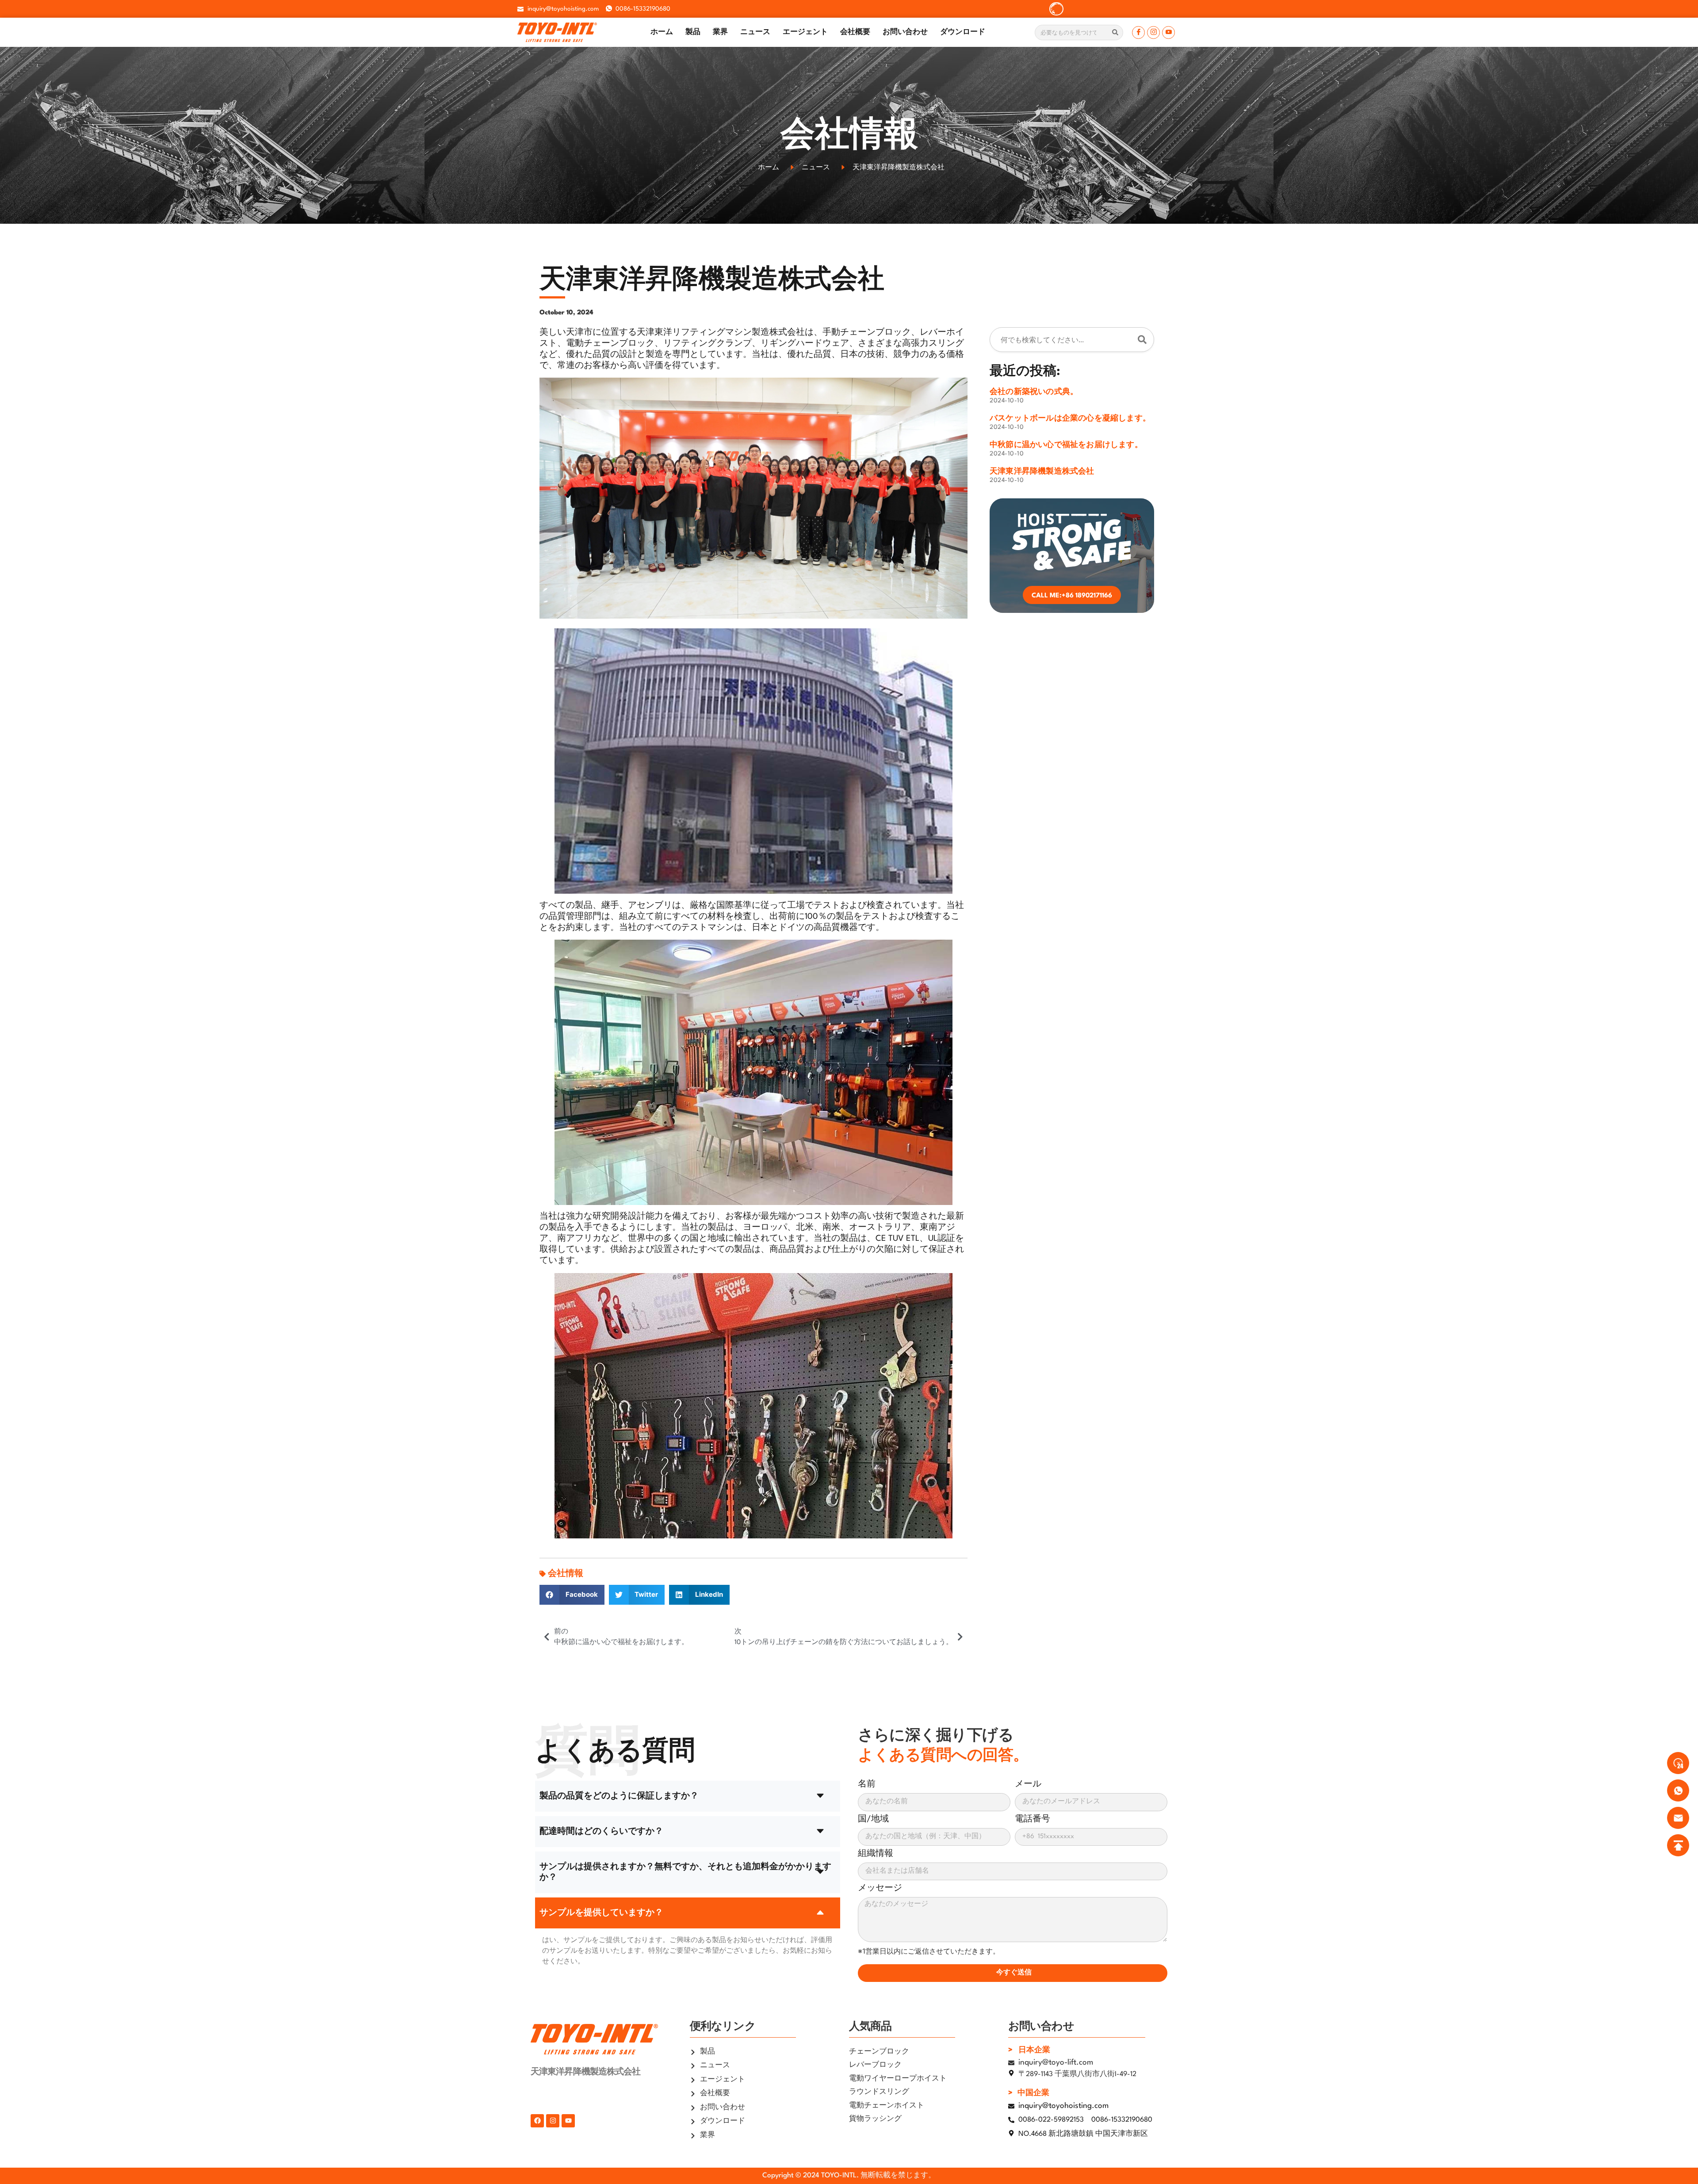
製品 (693, 32)
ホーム (662, 32)
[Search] (1115, 33)
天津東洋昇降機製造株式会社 (1042, 472)
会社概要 (855, 32)
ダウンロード (963, 32)
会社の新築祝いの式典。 (1034, 392)
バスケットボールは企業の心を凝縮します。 (1070, 419)
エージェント (805, 32)
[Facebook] (1138, 33)
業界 (720, 32)
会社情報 (566, 1574)
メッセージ (880, 1888)
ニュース (755, 32)
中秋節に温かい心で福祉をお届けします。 (1066, 445)
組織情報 (876, 1854)
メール (1028, 1784)
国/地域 (873, 1819)
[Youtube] (1168, 33)
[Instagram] (1153, 33)
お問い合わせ (905, 32)
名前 (867, 1784)
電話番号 (1033, 1819)
